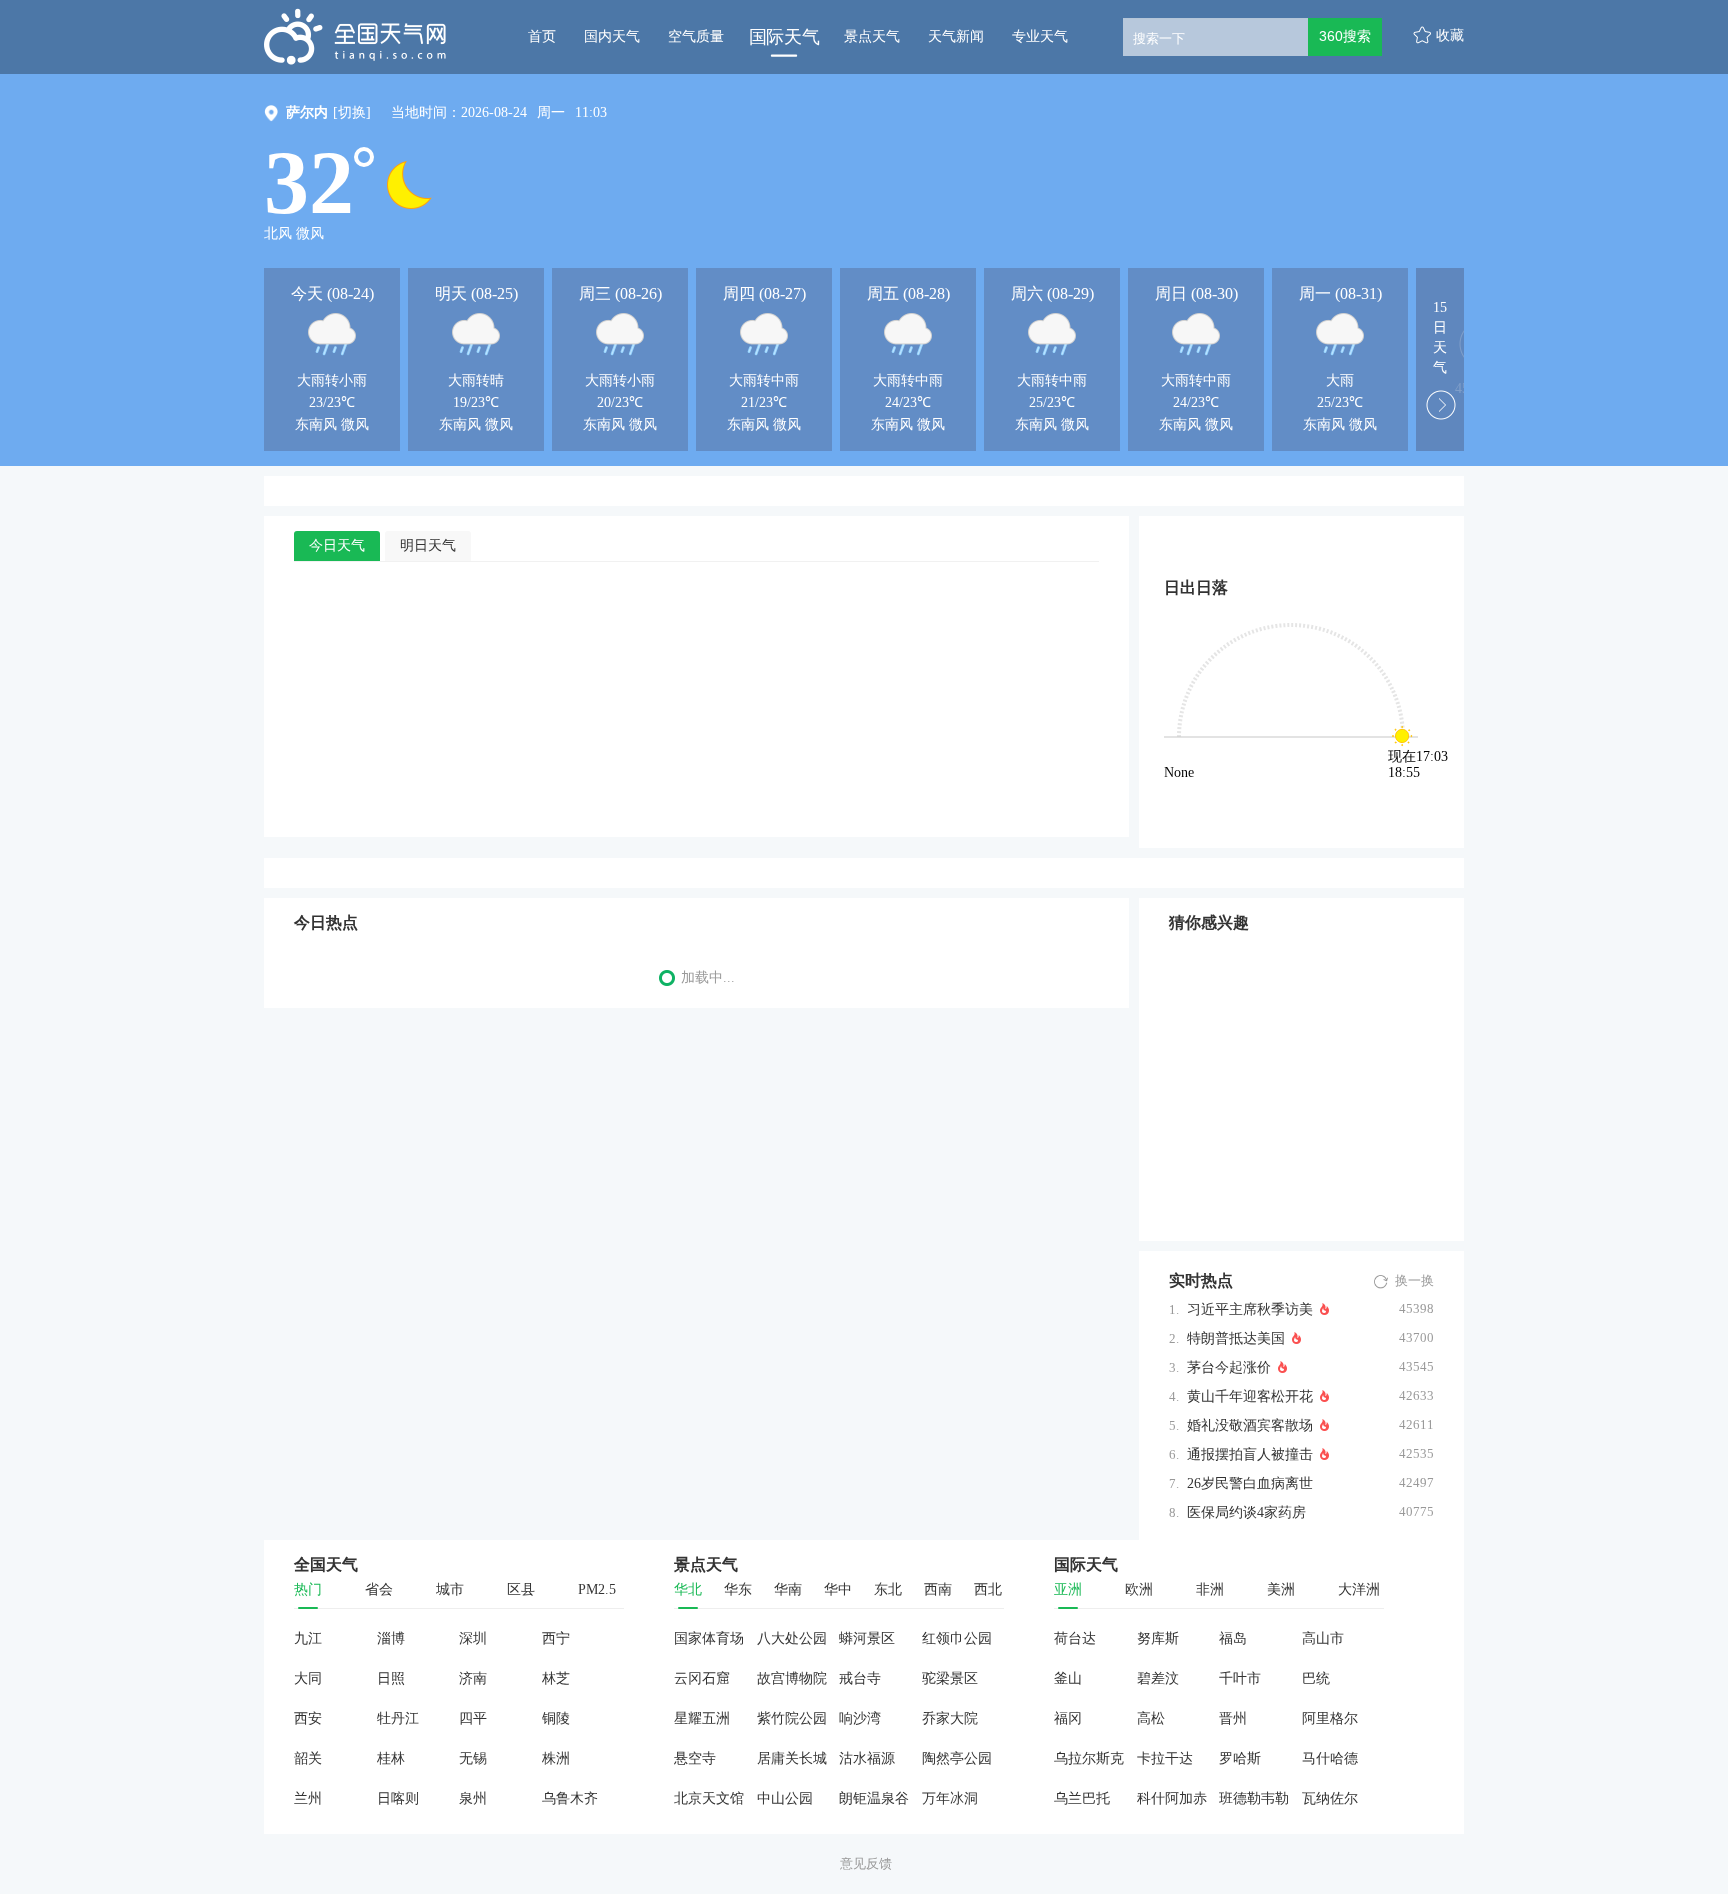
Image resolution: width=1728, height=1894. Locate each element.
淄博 (391, 1638)
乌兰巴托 (1082, 1798)
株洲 (556, 1758)
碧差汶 (1158, 1678)
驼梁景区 (950, 1678)
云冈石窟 (702, 1678)
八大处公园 (792, 1638)
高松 (1151, 1718)
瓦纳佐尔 (1330, 1798)
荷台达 (1075, 1638)
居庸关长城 (792, 1758)
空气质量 (696, 36)
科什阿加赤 (1172, 1798)
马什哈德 (1330, 1758)
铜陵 (556, 1718)
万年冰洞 (950, 1798)
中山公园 (785, 1798)
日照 (391, 1678)
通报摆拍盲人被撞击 (1250, 1454)
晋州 (1233, 1718)
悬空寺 (695, 1758)
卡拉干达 (1165, 1758)
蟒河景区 (867, 1638)
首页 (542, 36)
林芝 (556, 1678)
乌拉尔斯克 (1089, 1758)
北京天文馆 (709, 1798)
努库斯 (1158, 1638)
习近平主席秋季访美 (1250, 1309)
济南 (473, 1678)
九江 (308, 1638)
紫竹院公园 (792, 1718)
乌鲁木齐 (570, 1798)
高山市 (1323, 1638)
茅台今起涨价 (1229, 1367)
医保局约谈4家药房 (1246, 1512)
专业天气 (1040, 36)
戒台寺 (860, 1678)
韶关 (308, 1758)
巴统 (1316, 1678)
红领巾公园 (957, 1638)
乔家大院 (950, 1718)
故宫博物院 (792, 1678)
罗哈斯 (1240, 1758)
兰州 (308, 1798)
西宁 (556, 1638)
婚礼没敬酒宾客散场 (1250, 1425)
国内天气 (612, 36)
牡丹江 (398, 1718)
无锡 (473, 1758)
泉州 (473, 1798)
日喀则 (398, 1798)
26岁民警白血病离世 (1250, 1483)
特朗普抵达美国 (1236, 1338)
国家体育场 (709, 1638)
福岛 (1233, 1638)
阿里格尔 (1330, 1718)
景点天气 (872, 36)
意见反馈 (866, 1863)
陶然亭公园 (957, 1758)
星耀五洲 (702, 1718)
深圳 (473, 1638)
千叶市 (1240, 1678)
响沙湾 (860, 1718)
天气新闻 (956, 36)
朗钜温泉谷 (874, 1798)
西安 (308, 1718)
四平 (473, 1718)
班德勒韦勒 (1254, 1798)
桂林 (391, 1758)
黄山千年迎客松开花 (1250, 1396)
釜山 (1068, 1678)
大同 (308, 1678)
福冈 (1068, 1718)
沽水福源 (867, 1758)
